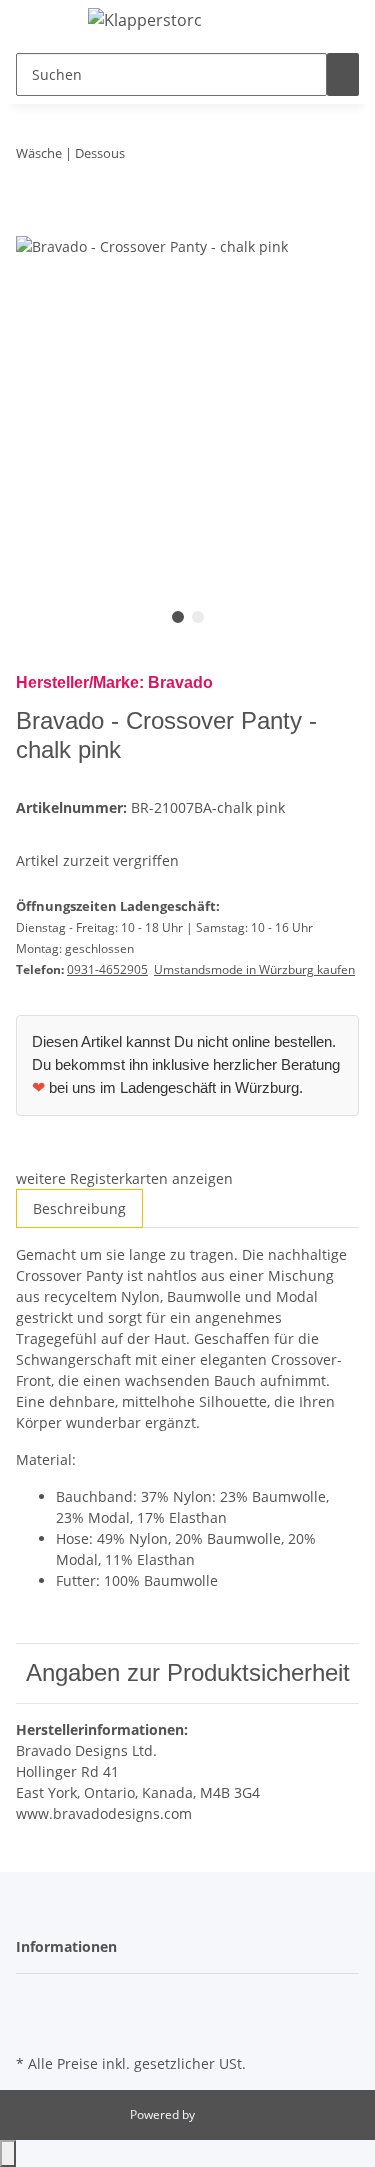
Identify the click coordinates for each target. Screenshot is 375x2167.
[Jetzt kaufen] (32, 223)
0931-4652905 (107, 969)
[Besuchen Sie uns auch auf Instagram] (32, 2026)
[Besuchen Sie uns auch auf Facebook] (32, 2002)
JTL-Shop (222, 2114)
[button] (348, 22)
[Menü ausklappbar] (41, 23)
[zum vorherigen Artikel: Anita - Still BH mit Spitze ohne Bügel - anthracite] (141, 157)
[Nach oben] (8, 2153)
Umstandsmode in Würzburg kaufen (254, 969)
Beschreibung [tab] (79, 1208)
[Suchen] (343, 74)
